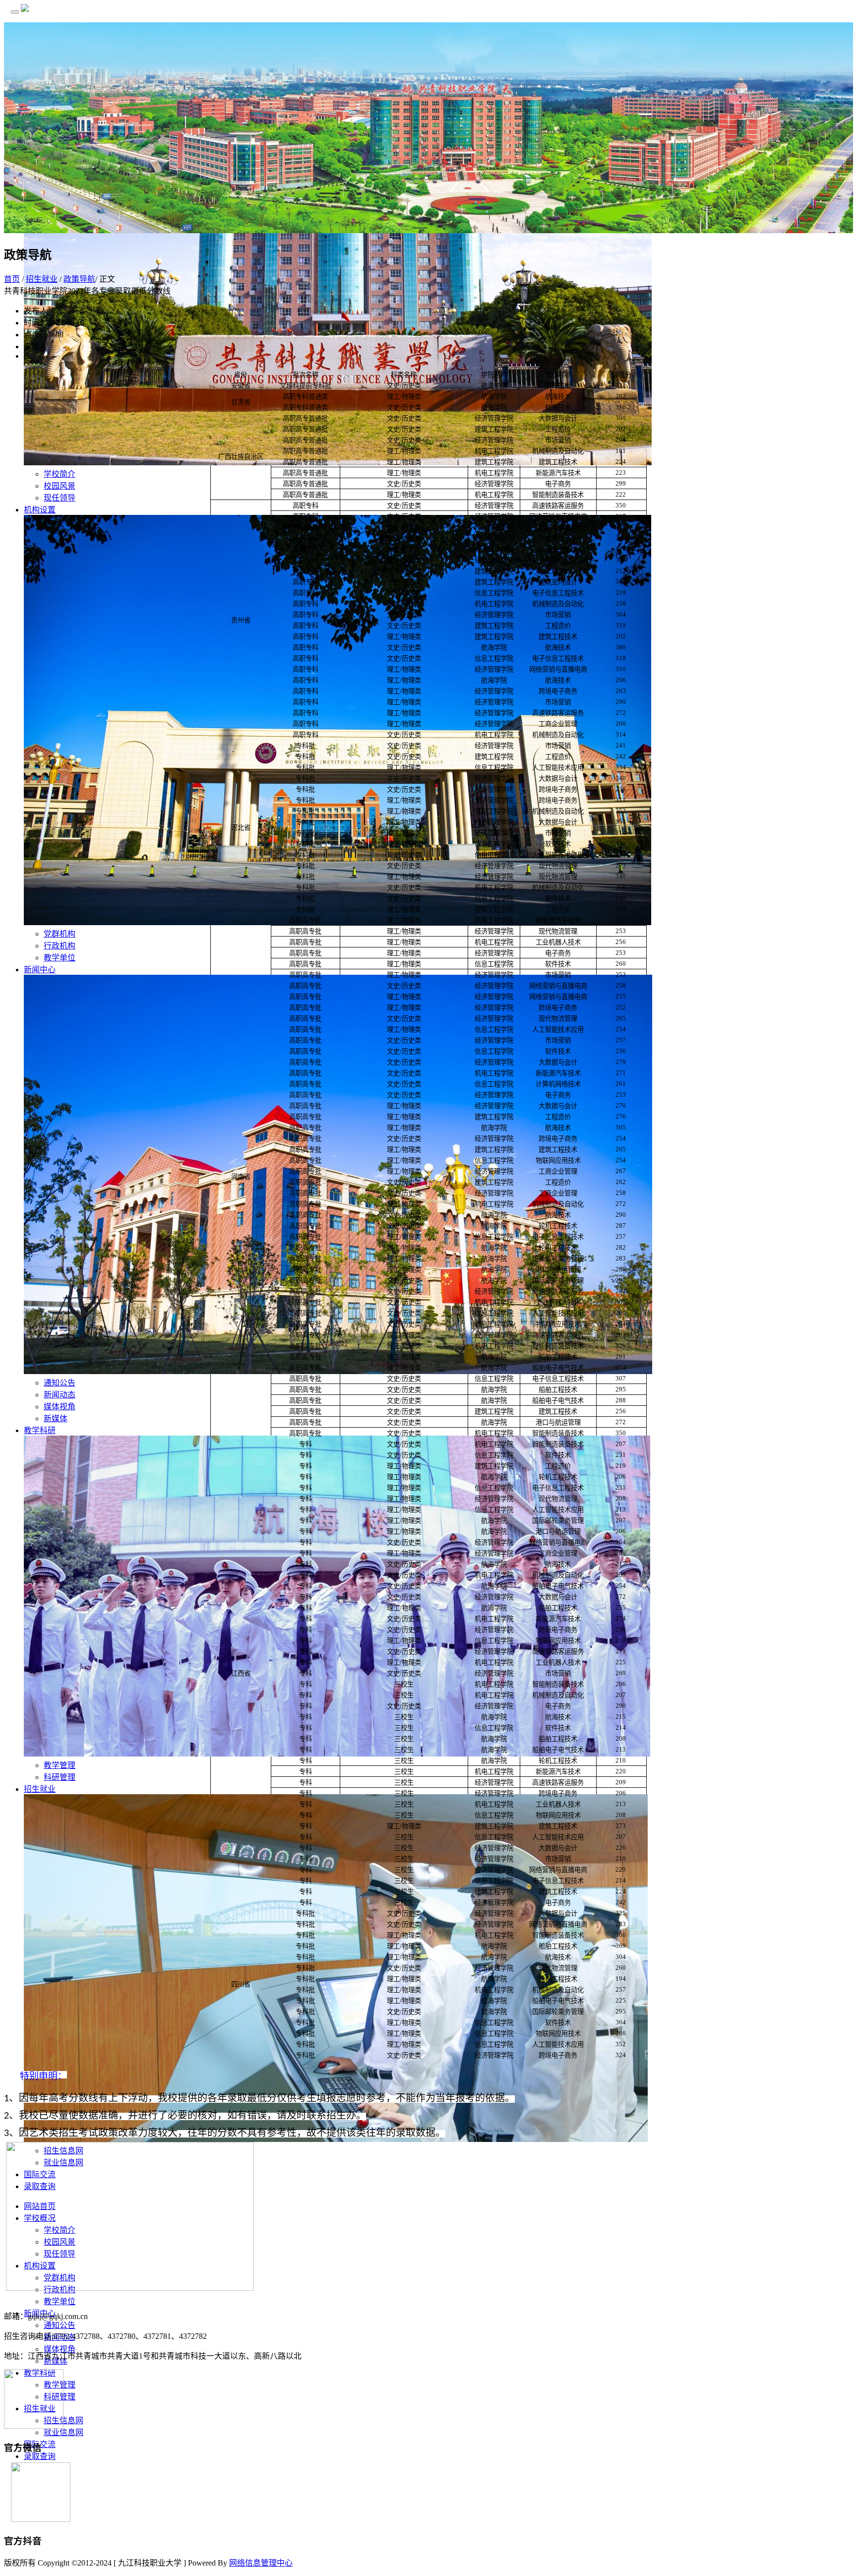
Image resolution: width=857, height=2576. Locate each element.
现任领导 (60, 498)
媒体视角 (60, 1407)
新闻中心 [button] (40, 970)
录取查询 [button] (40, 2456)
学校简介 (60, 474)
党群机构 (60, 934)
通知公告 (60, 1383)
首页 (12, 279)
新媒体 (56, 1418)
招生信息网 (63, 2420)
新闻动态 (60, 1395)
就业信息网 (63, 2432)
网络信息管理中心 (261, 2563)
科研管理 (60, 1777)
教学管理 (60, 1765)
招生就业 (42, 279)
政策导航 (79, 279)
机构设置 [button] (40, 510)
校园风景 (60, 486)
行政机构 (60, 946)
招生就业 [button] (40, 1789)
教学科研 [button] (40, 1430)
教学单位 (60, 958)
